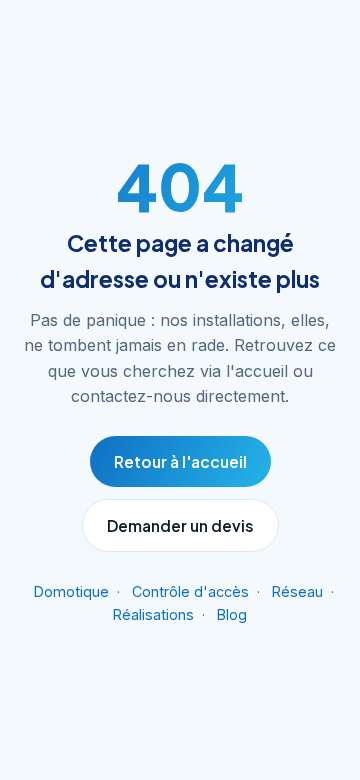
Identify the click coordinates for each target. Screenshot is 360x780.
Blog (232, 614)
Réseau (297, 591)
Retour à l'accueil (180, 461)
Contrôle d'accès (190, 591)
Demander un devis (180, 525)
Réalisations (153, 614)
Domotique (71, 591)
